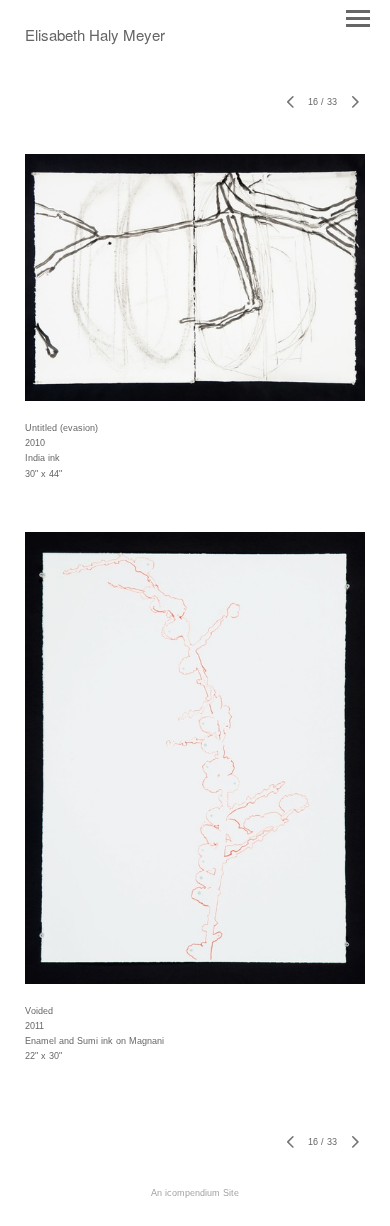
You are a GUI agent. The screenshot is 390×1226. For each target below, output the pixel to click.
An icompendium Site (195, 1193)
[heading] (95, 37)
